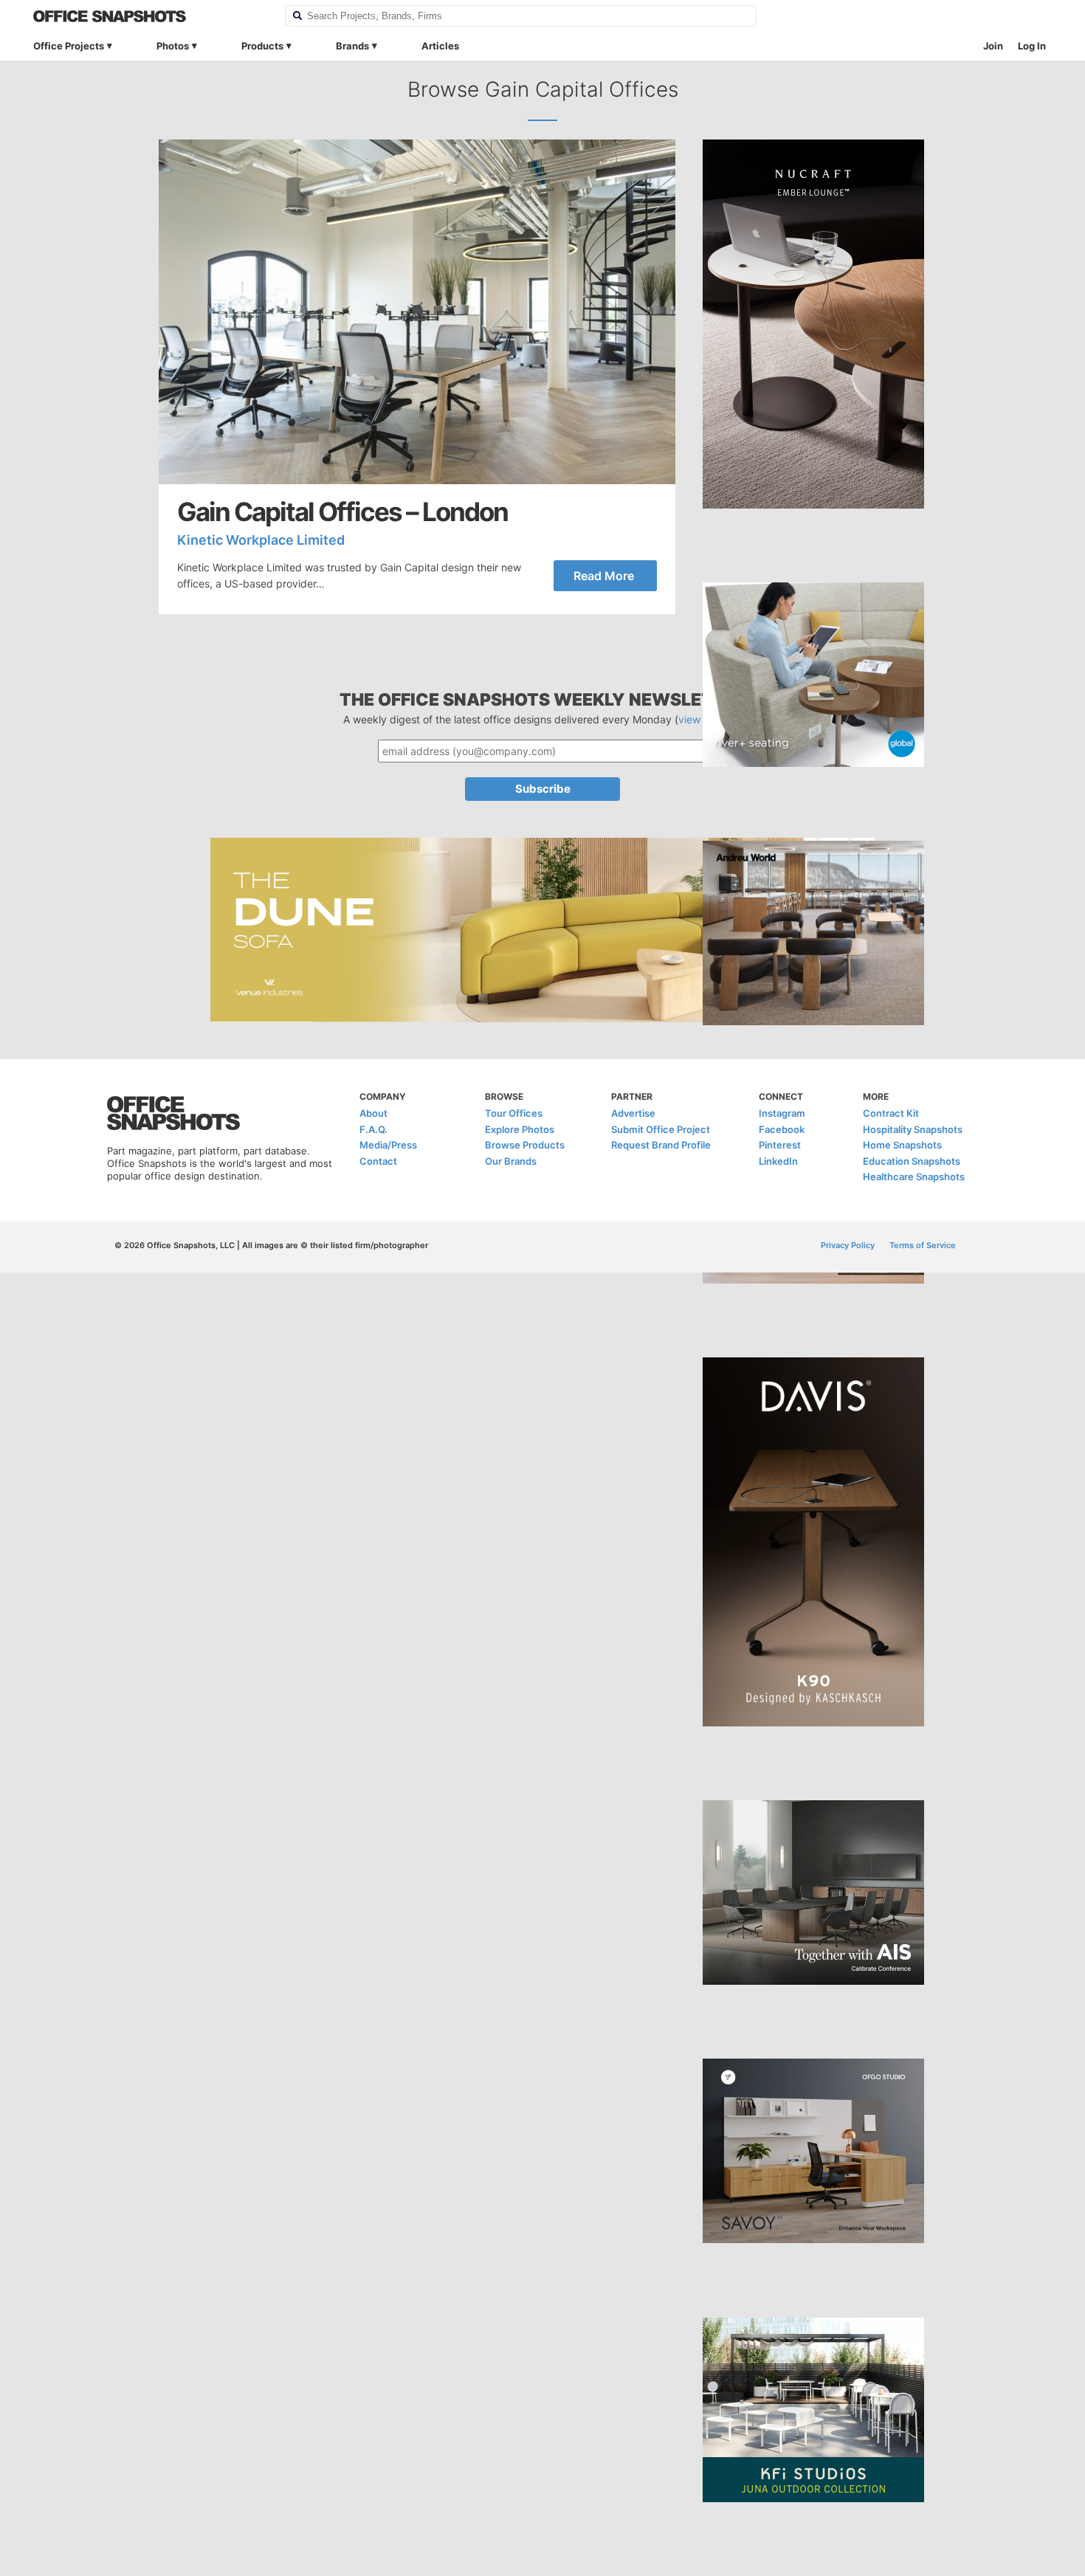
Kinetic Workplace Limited (261, 540)
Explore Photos (520, 1129)
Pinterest (780, 1145)
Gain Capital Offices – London (342, 512)
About (373, 1113)
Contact (378, 1161)
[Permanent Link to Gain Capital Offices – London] (417, 312)
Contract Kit (891, 1113)
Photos (173, 46)
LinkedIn (778, 1161)
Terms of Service (923, 1245)
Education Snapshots (912, 1161)
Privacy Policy (848, 1245)
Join (993, 46)
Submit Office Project (661, 1129)
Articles (440, 46)
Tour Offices (514, 1113)
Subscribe (543, 789)
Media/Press (388, 1145)
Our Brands (511, 1161)
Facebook (782, 1129)
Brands (352, 46)
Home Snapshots (902, 1145)
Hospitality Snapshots (913, 1129)
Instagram (782, 1113)
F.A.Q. (373, 1129)
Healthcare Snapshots (914, 1177)
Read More (604, 576)
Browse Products (525, 1145)
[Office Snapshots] (149, 16)
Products (262, 46)
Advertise (633, 1113)
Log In (1032, 46)
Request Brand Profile (661, 1145)
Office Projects (69, 46)
